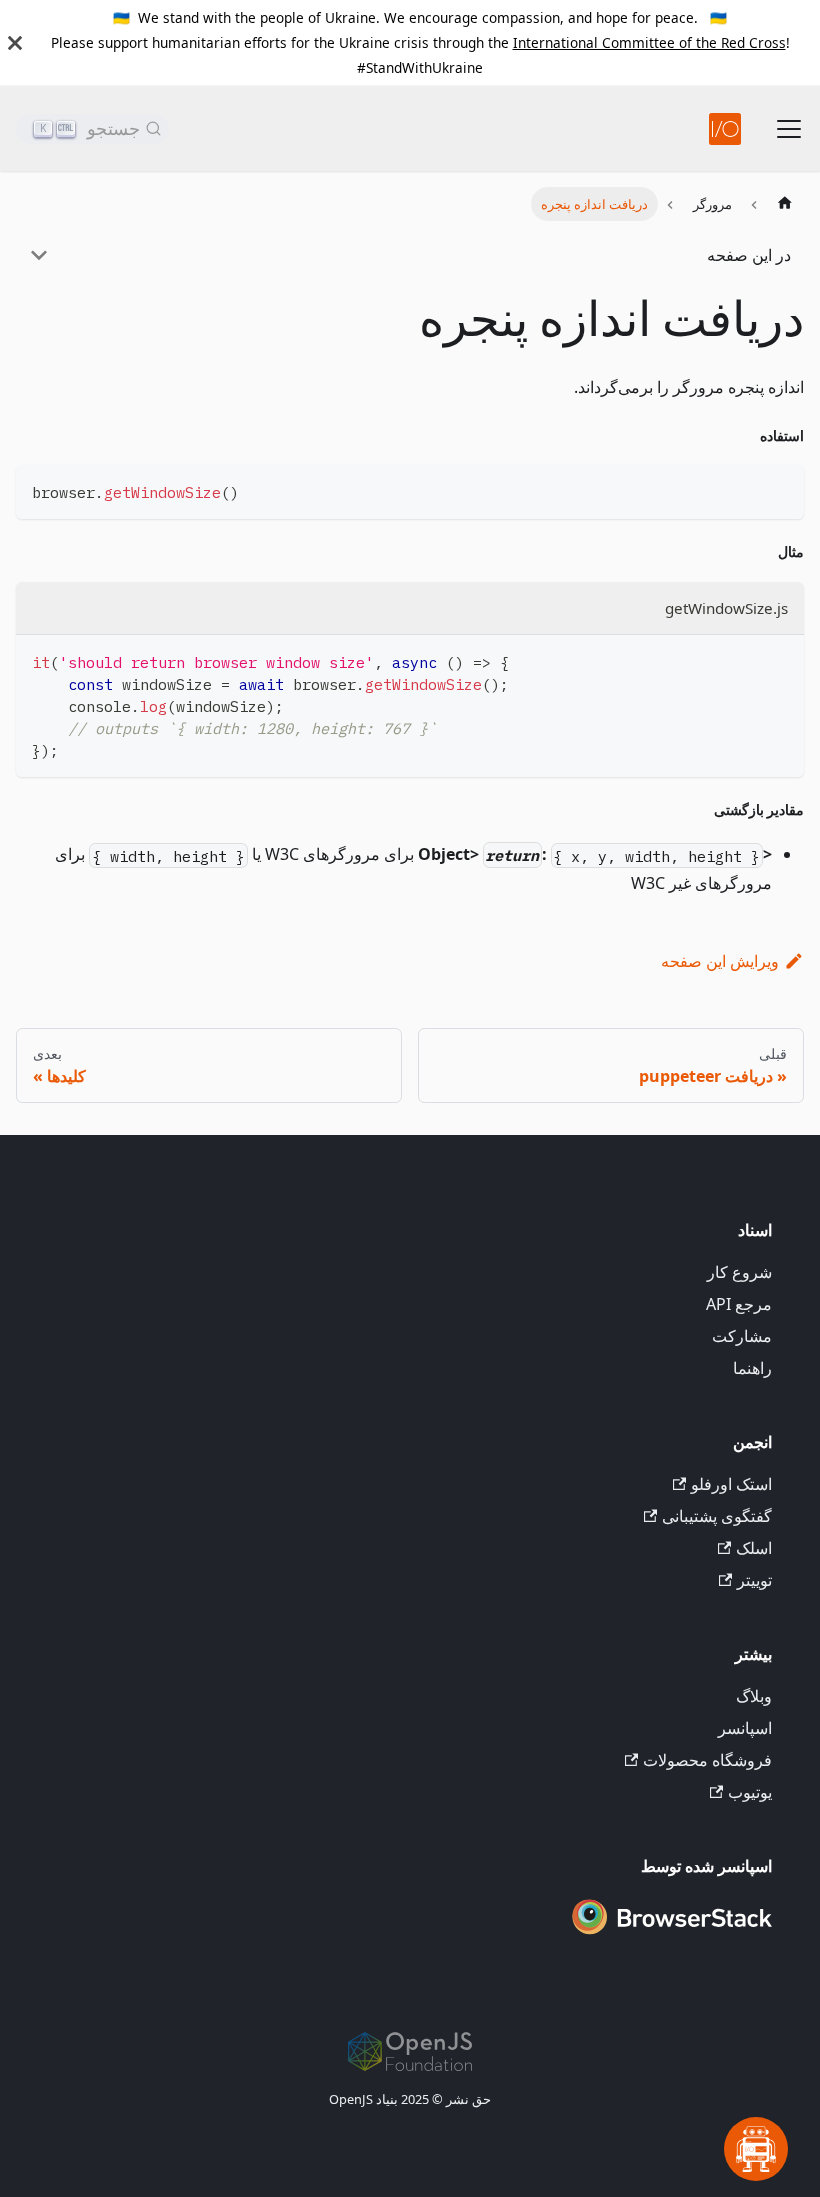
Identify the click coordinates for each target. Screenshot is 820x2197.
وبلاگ (754, 1696)
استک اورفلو (731, 1484)
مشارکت (742, 1336)
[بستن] (15, 42)
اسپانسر (745, 1728)
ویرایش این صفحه (720, 961)
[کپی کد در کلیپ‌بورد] (779, 489)
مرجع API (739, 1304)
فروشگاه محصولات (707, 1760)
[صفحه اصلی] (785, 204)
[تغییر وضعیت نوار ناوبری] (789, 129)
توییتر (754, 1580)
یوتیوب (750, 1792)
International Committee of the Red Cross (649, 42)
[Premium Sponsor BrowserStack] (672, 1936)
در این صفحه (749, 255)
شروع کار (739, 1272)
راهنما (752, 1368)
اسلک (754, 1548)
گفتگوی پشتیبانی (717, 1516)
